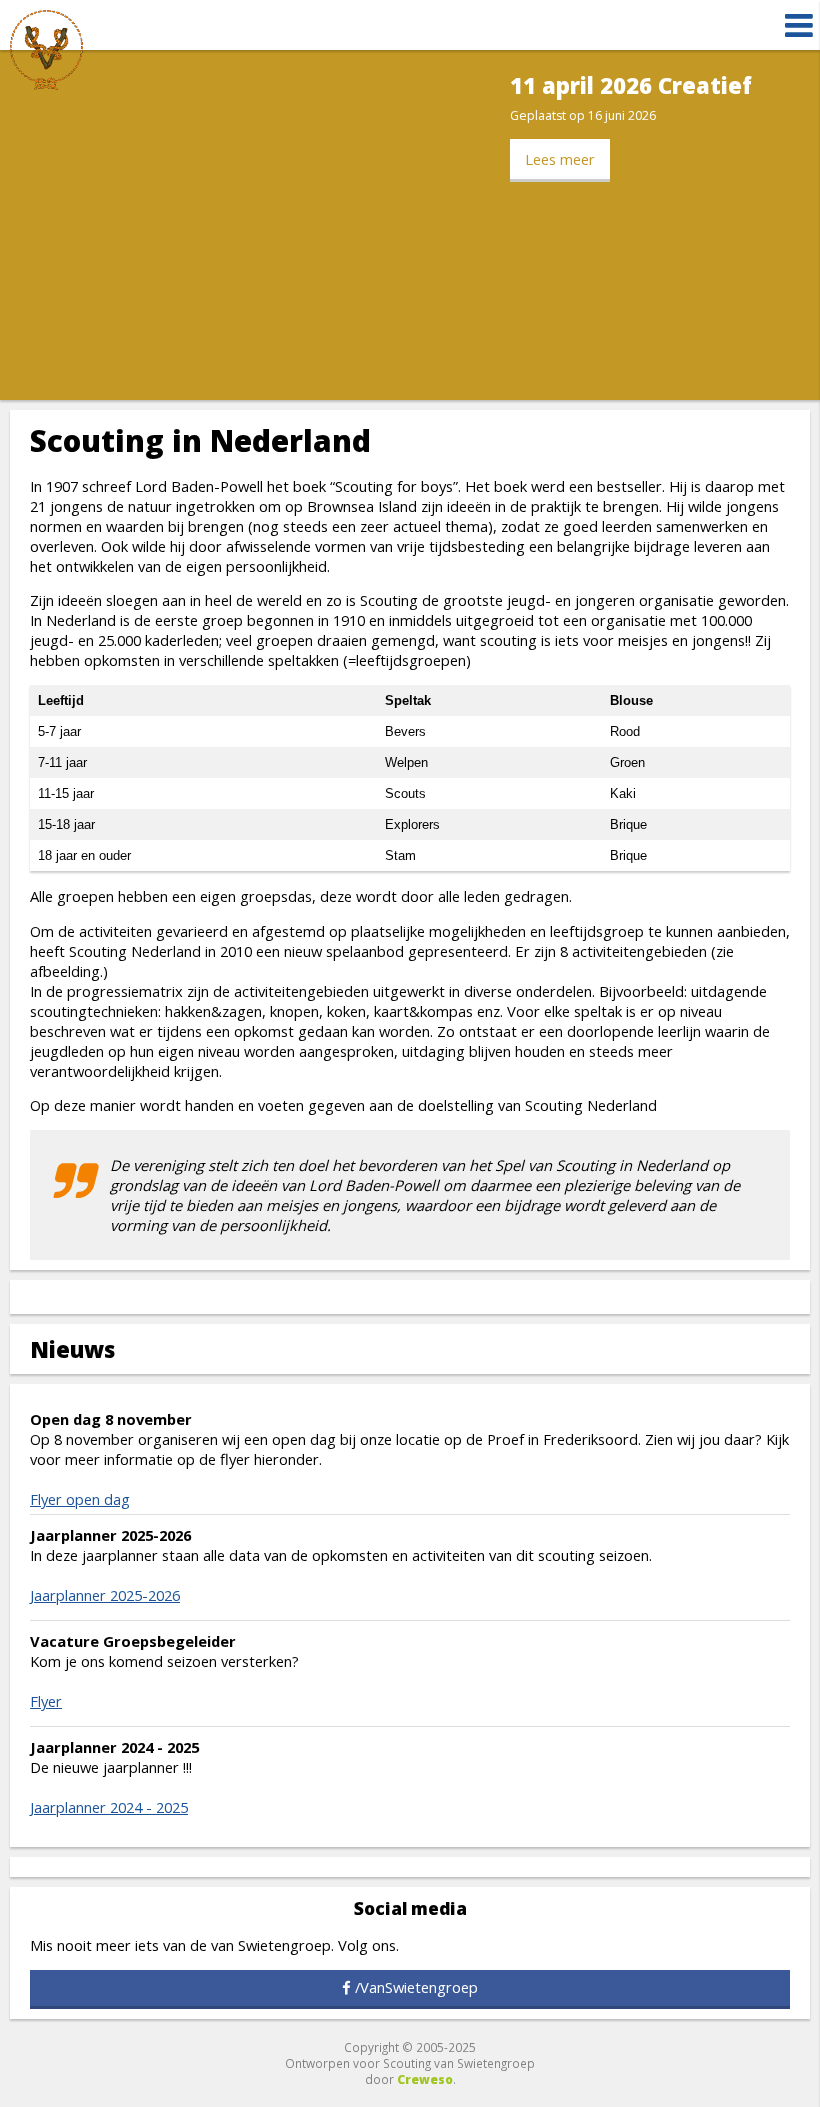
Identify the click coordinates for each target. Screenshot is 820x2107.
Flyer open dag (80, 1499)
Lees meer (560, 159)
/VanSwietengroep (416, 1987)
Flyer (46, 1701)
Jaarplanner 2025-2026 (105, 1595)
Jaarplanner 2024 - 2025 (109, 1807)
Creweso (425, 2079)
